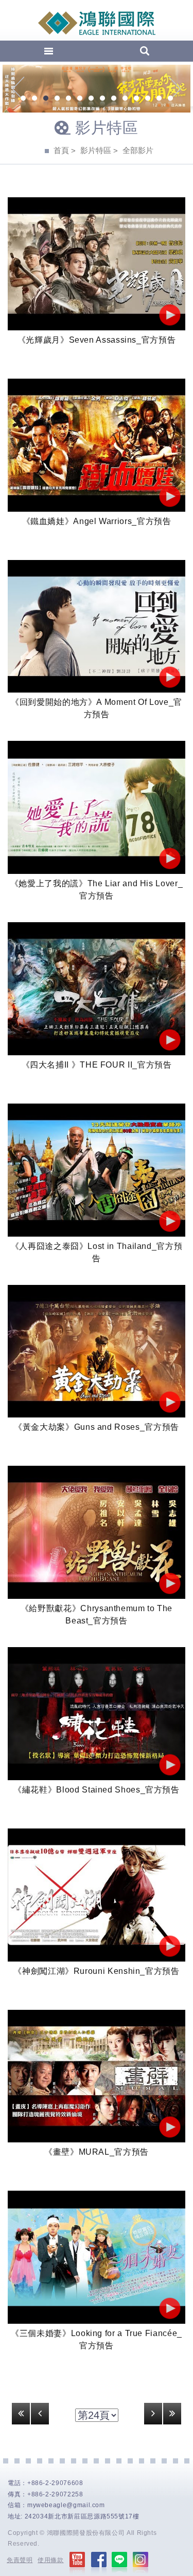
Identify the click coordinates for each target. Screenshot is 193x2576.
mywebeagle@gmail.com (66, 2505)
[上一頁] (40, 2414)
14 (170, 99)
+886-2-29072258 (55, 2494)
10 (125, 99)
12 (148, 99)
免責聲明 (20, 2560)
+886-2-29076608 (55, 2483)
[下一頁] (153, 2414)
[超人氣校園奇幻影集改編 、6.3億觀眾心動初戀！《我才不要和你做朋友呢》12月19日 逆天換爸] (97, 89)
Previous (18, 89)
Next (175, 89)
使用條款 (51, 2560)
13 (159, 99)
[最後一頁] (172, 2414)
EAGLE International (97, 23)
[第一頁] (21, 2414)
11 (136, 99)
